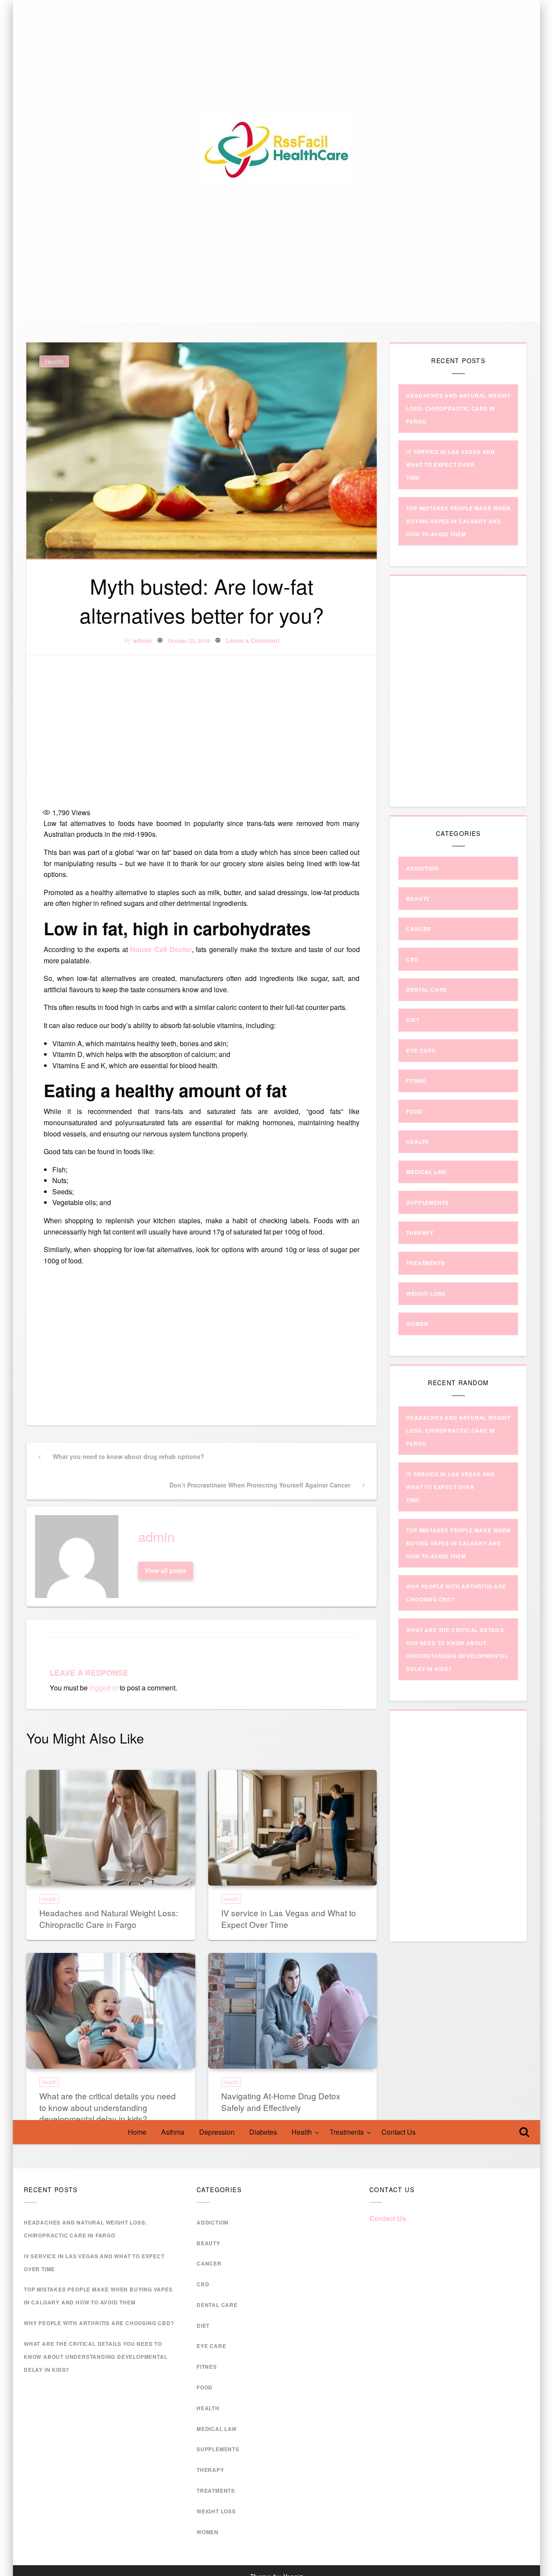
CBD (412, 959)
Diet (413, 1020)
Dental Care (427, 990)
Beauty (418, 899)
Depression (217, 2132)
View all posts (165, 1570)
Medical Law (426, 1172)
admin (142, 640)
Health (302, 2132)
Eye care (421, 1051)
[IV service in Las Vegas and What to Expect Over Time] (293, 1828)
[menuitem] (137, 2132)
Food (414, 1111)
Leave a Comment (253, 640)
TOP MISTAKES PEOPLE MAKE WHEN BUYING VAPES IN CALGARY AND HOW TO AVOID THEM (458, 521)
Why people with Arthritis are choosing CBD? (99, 2323)
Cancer (419, 929)
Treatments (347, 2132)
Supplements (427, 1203)
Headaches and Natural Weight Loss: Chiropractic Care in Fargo (109, 1918)
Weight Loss (426, 1294)
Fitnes (416, 1081)
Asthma (173, 2132)
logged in (104, 1688)
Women (417, 1324)
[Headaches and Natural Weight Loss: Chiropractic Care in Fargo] (111, 1828)
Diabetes (263, 2132)
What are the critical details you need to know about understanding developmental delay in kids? (108, 2107)
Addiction (422, 868)
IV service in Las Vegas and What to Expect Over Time (289, 1918)
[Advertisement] (202, 733)
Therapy (420, 1233)
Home (137, 2132)
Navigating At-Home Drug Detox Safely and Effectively (281, 2101)
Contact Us (399, 2132)
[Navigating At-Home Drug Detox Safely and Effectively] (293, 2011)
